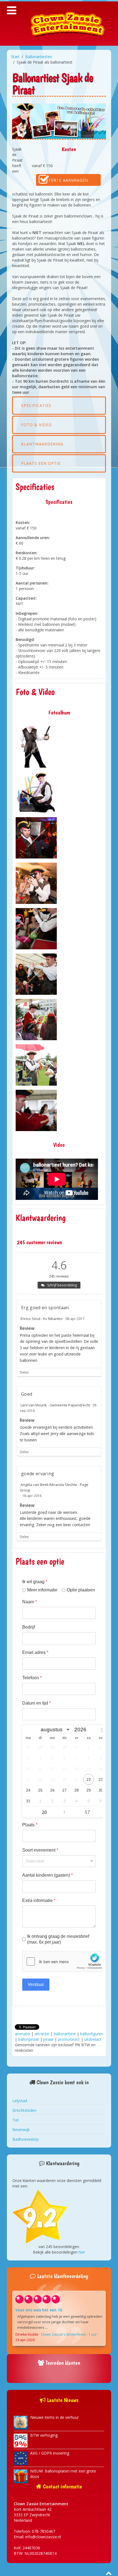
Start (15, 57)
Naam (29, 1602)
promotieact (69, 2039)
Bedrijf (29, 1627)
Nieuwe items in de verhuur (54, 2417)
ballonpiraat (29, 2039)
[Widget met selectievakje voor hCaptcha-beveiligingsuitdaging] (64, 1961)
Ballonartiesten (39, 57)
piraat (48, 2039)
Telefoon (32, 1678)
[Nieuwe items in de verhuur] (21, 2422)
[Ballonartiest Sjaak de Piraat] (36, 747)
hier (82, 2252)
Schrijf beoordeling (62, 1285)
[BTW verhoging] (21, 2440)
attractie (42, 2034)
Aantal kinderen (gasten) (47, 1875)
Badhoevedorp (26, 2139)
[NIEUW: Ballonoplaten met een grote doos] (21, 2476)
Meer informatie (42, 1590)
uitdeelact (93, 2039)
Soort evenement (40, 1850)
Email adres (35, 1652)
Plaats (30, 1825)
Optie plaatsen (81, 1590)
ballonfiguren (92, 2034)
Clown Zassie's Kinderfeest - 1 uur (69, 2334)
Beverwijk (21, 2130)
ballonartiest (65, 2034)
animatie (23, 2034)
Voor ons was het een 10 (39, 2310)
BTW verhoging (44, 2435)
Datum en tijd (36, 1703)
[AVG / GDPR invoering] (21, 2458)
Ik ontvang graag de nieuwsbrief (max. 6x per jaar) (58, 1939)
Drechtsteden (24, 2110)
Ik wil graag (35, 1582)
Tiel (16, 2120)
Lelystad (20, 2101)
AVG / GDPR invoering (50, 2453)
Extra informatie (39, 1900)
